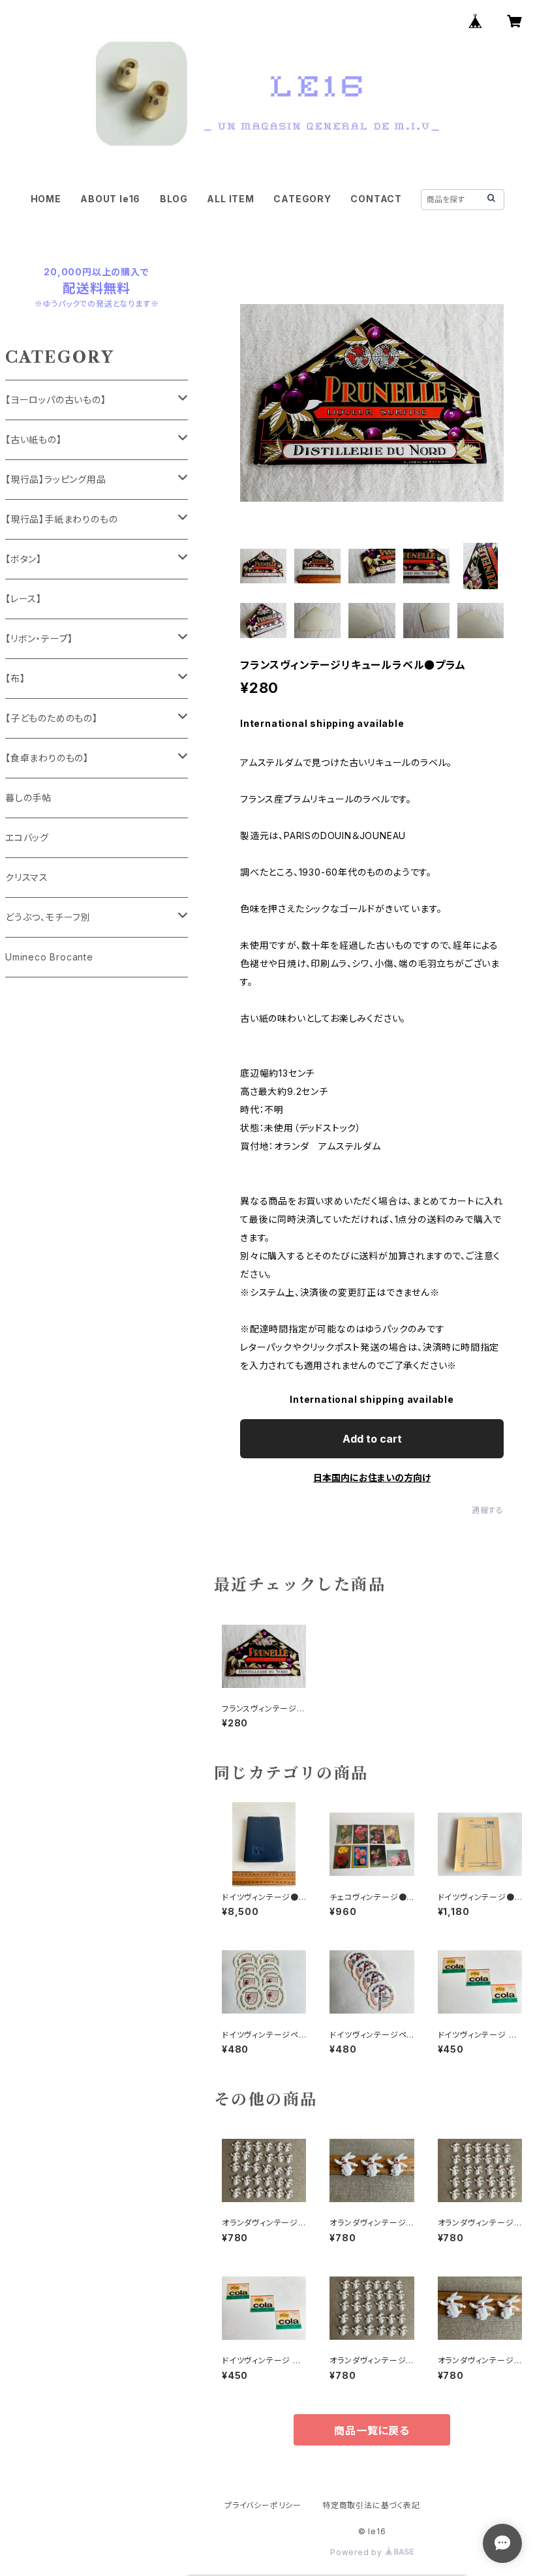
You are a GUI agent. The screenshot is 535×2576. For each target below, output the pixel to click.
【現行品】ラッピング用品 (56, 479)
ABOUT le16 (110, 199)
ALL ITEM (230, 199)
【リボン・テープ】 (39, 638)
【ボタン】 (23, 559)
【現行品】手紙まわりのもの (61, 519)
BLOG (174, 199)
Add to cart (372, 1439)
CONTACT (376, 199)
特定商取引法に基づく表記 (371, 2505)
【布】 (15, 678)
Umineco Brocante (49, 957)
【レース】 (23, 599)
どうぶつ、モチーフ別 (48, 917)
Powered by (358, 2552)
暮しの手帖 (28, 798)
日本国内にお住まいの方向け (372, 1478)
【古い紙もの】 (34, 439)
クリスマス (27, 877)
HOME (46, 199)
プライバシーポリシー (263, 2505)
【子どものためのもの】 (52, 718)
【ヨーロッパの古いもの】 (56, 400)
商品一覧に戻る (372, 2430)
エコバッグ (27, 837)
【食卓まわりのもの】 (47, 758)
